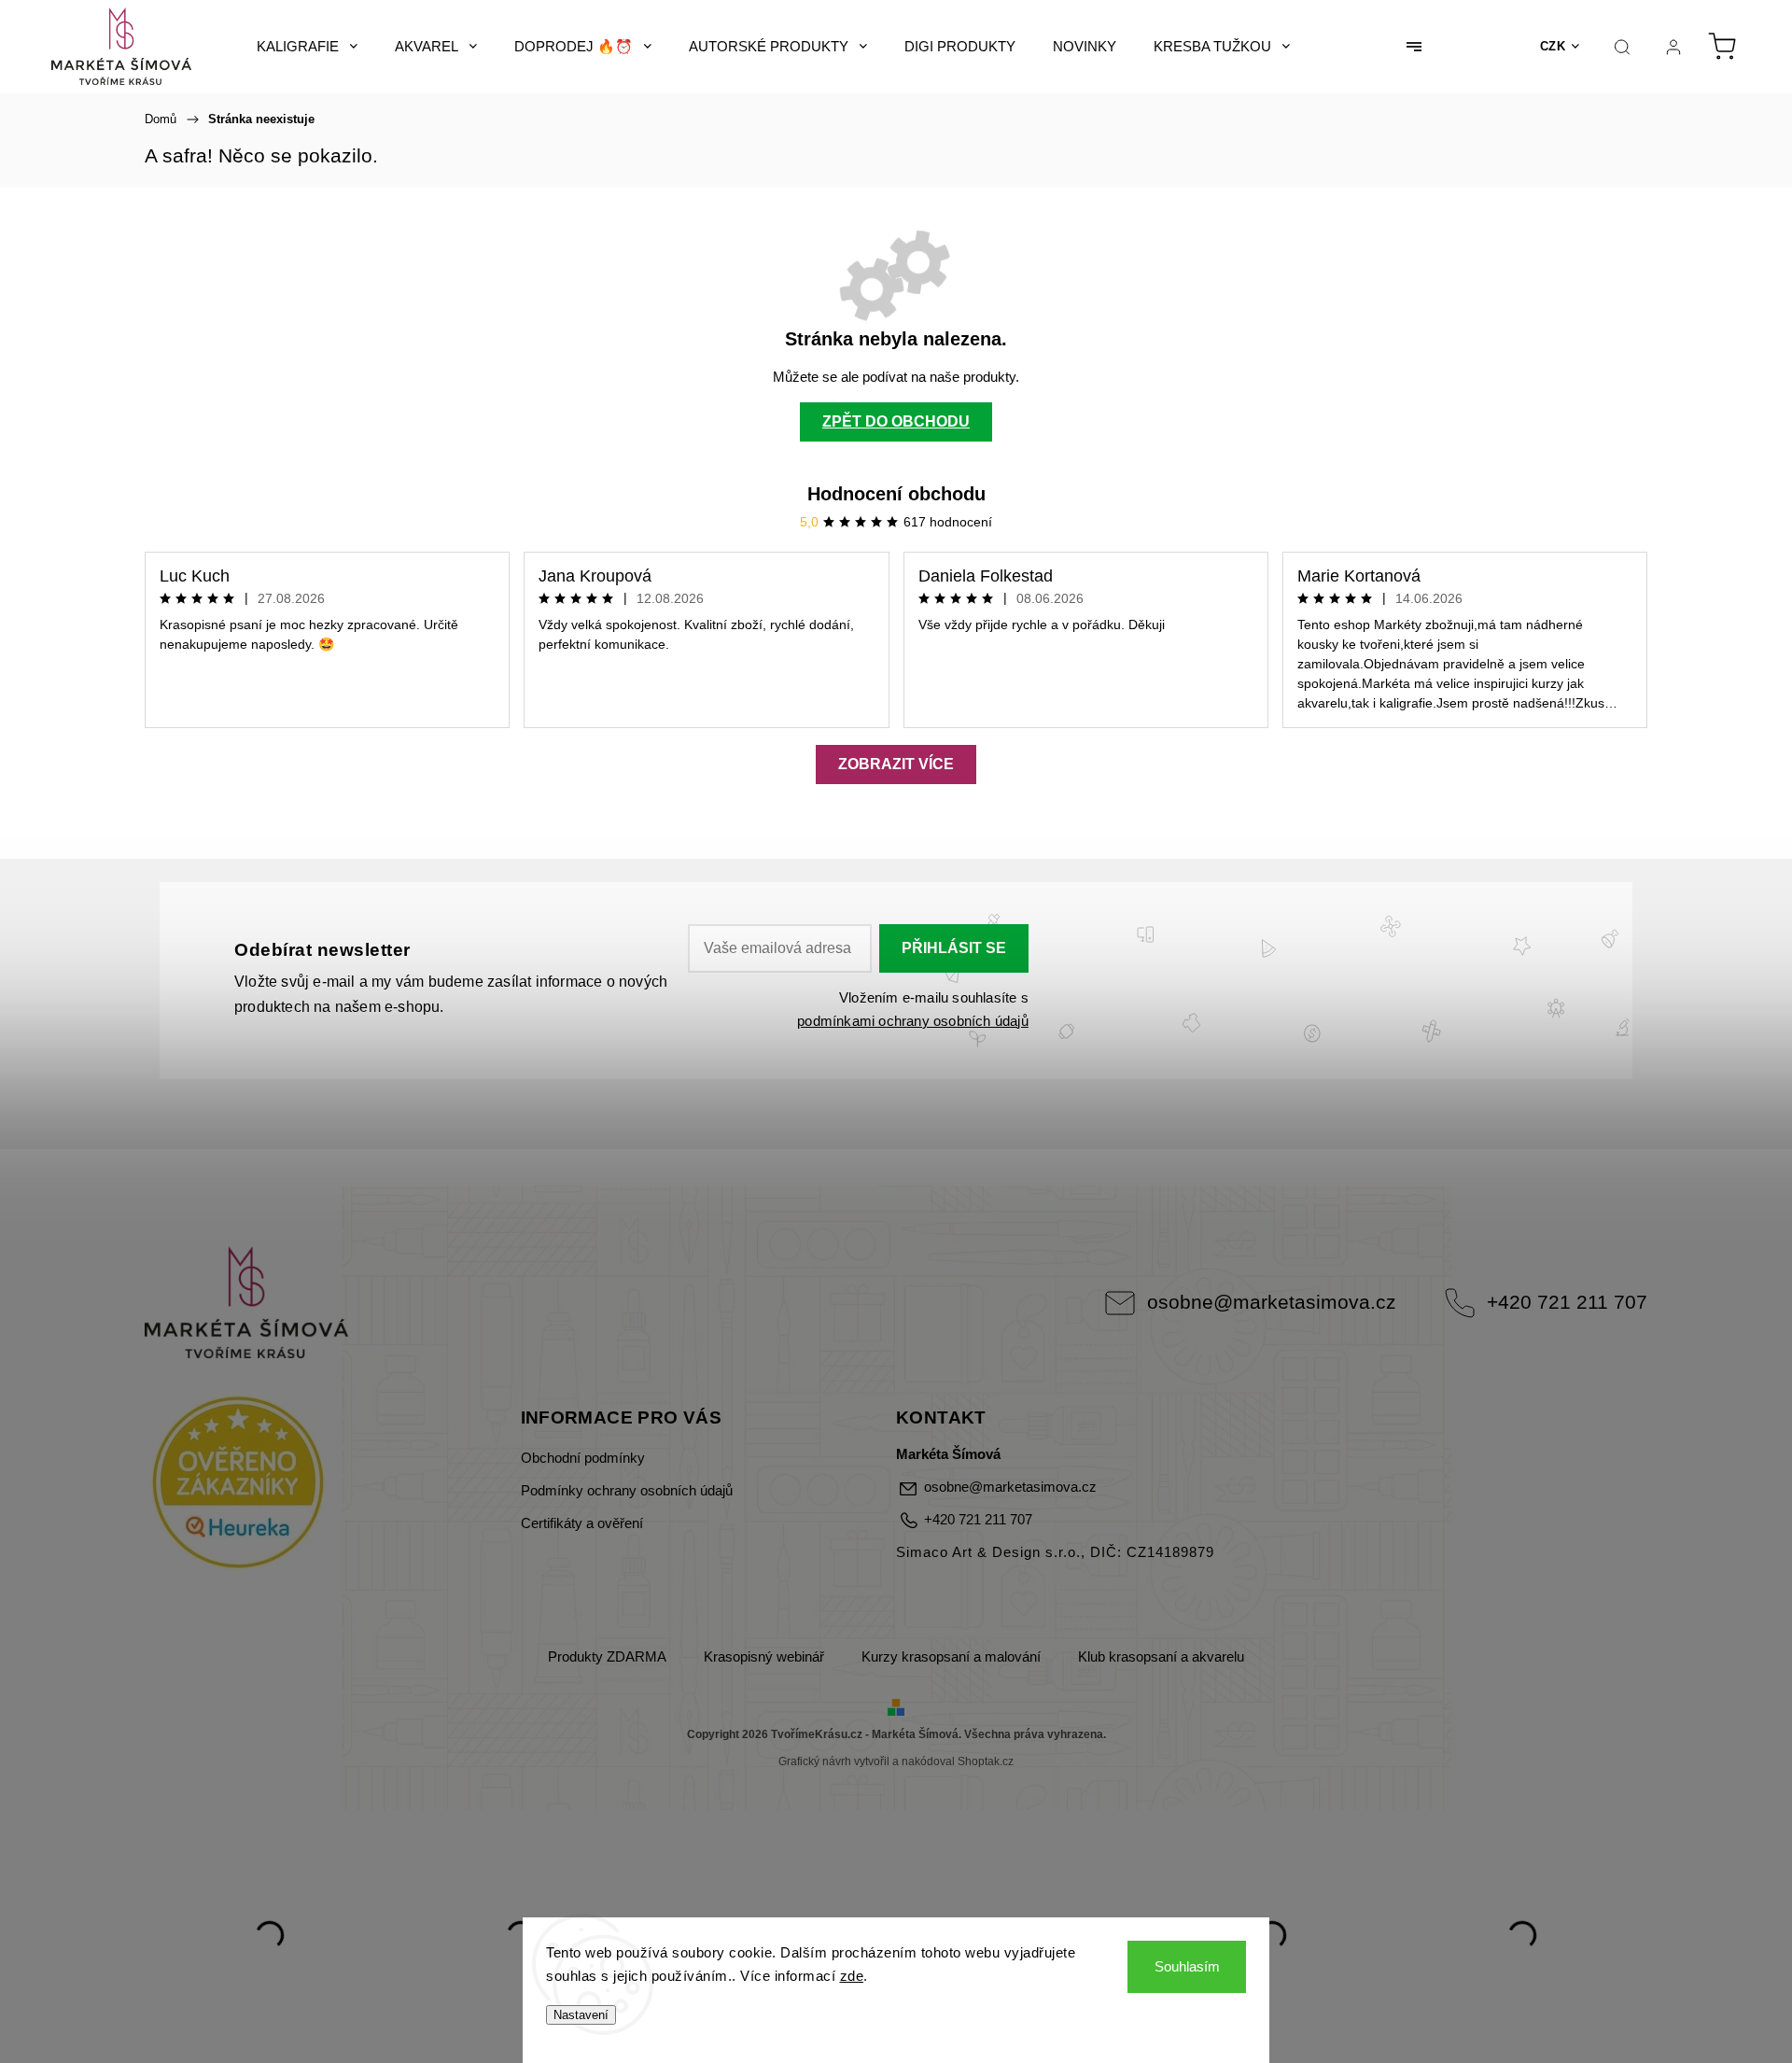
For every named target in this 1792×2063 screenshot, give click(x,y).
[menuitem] (307, 47)
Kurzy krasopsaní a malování (951, 1657)
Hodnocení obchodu (896, 494)
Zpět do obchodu (896, 421)
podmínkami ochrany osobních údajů (913, 1021)
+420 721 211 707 (1567, 1302)
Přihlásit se (954, 948)
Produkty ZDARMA (607, 1657)
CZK (1553, 46)
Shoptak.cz (986, 1761)
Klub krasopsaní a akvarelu (1161, 1657)
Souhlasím (1187, 1966)
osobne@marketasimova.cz (1272, 1302)
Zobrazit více (896, 764)
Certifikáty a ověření (582, 1523)
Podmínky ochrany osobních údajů (627, 1491)
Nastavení (581, 2015)
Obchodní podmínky (583, 1458)
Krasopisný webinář (764, 1657)
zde (852, 1976)
